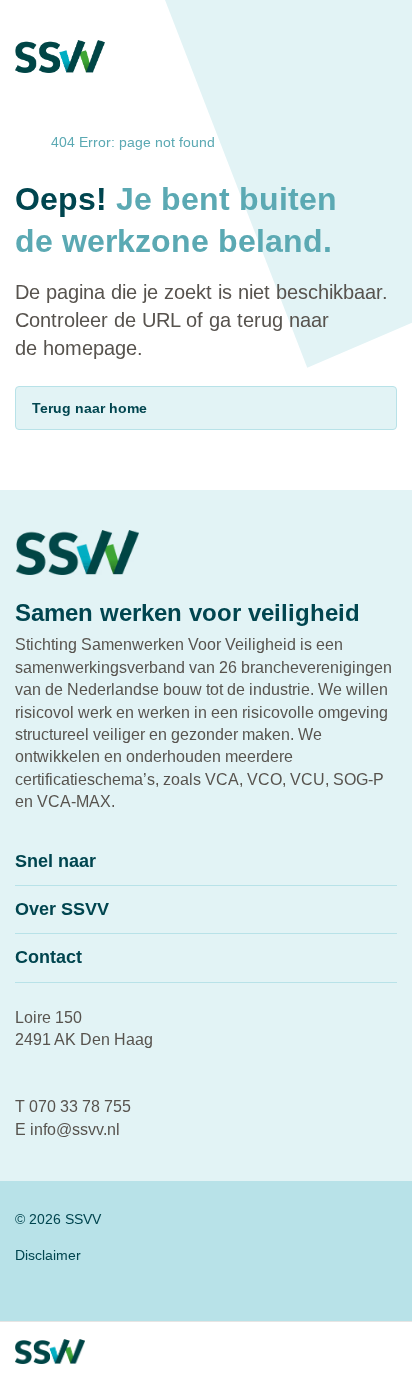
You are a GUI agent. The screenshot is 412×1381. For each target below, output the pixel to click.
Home (20, 143)
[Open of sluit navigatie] (301, 1352)
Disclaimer (48, 1255)
